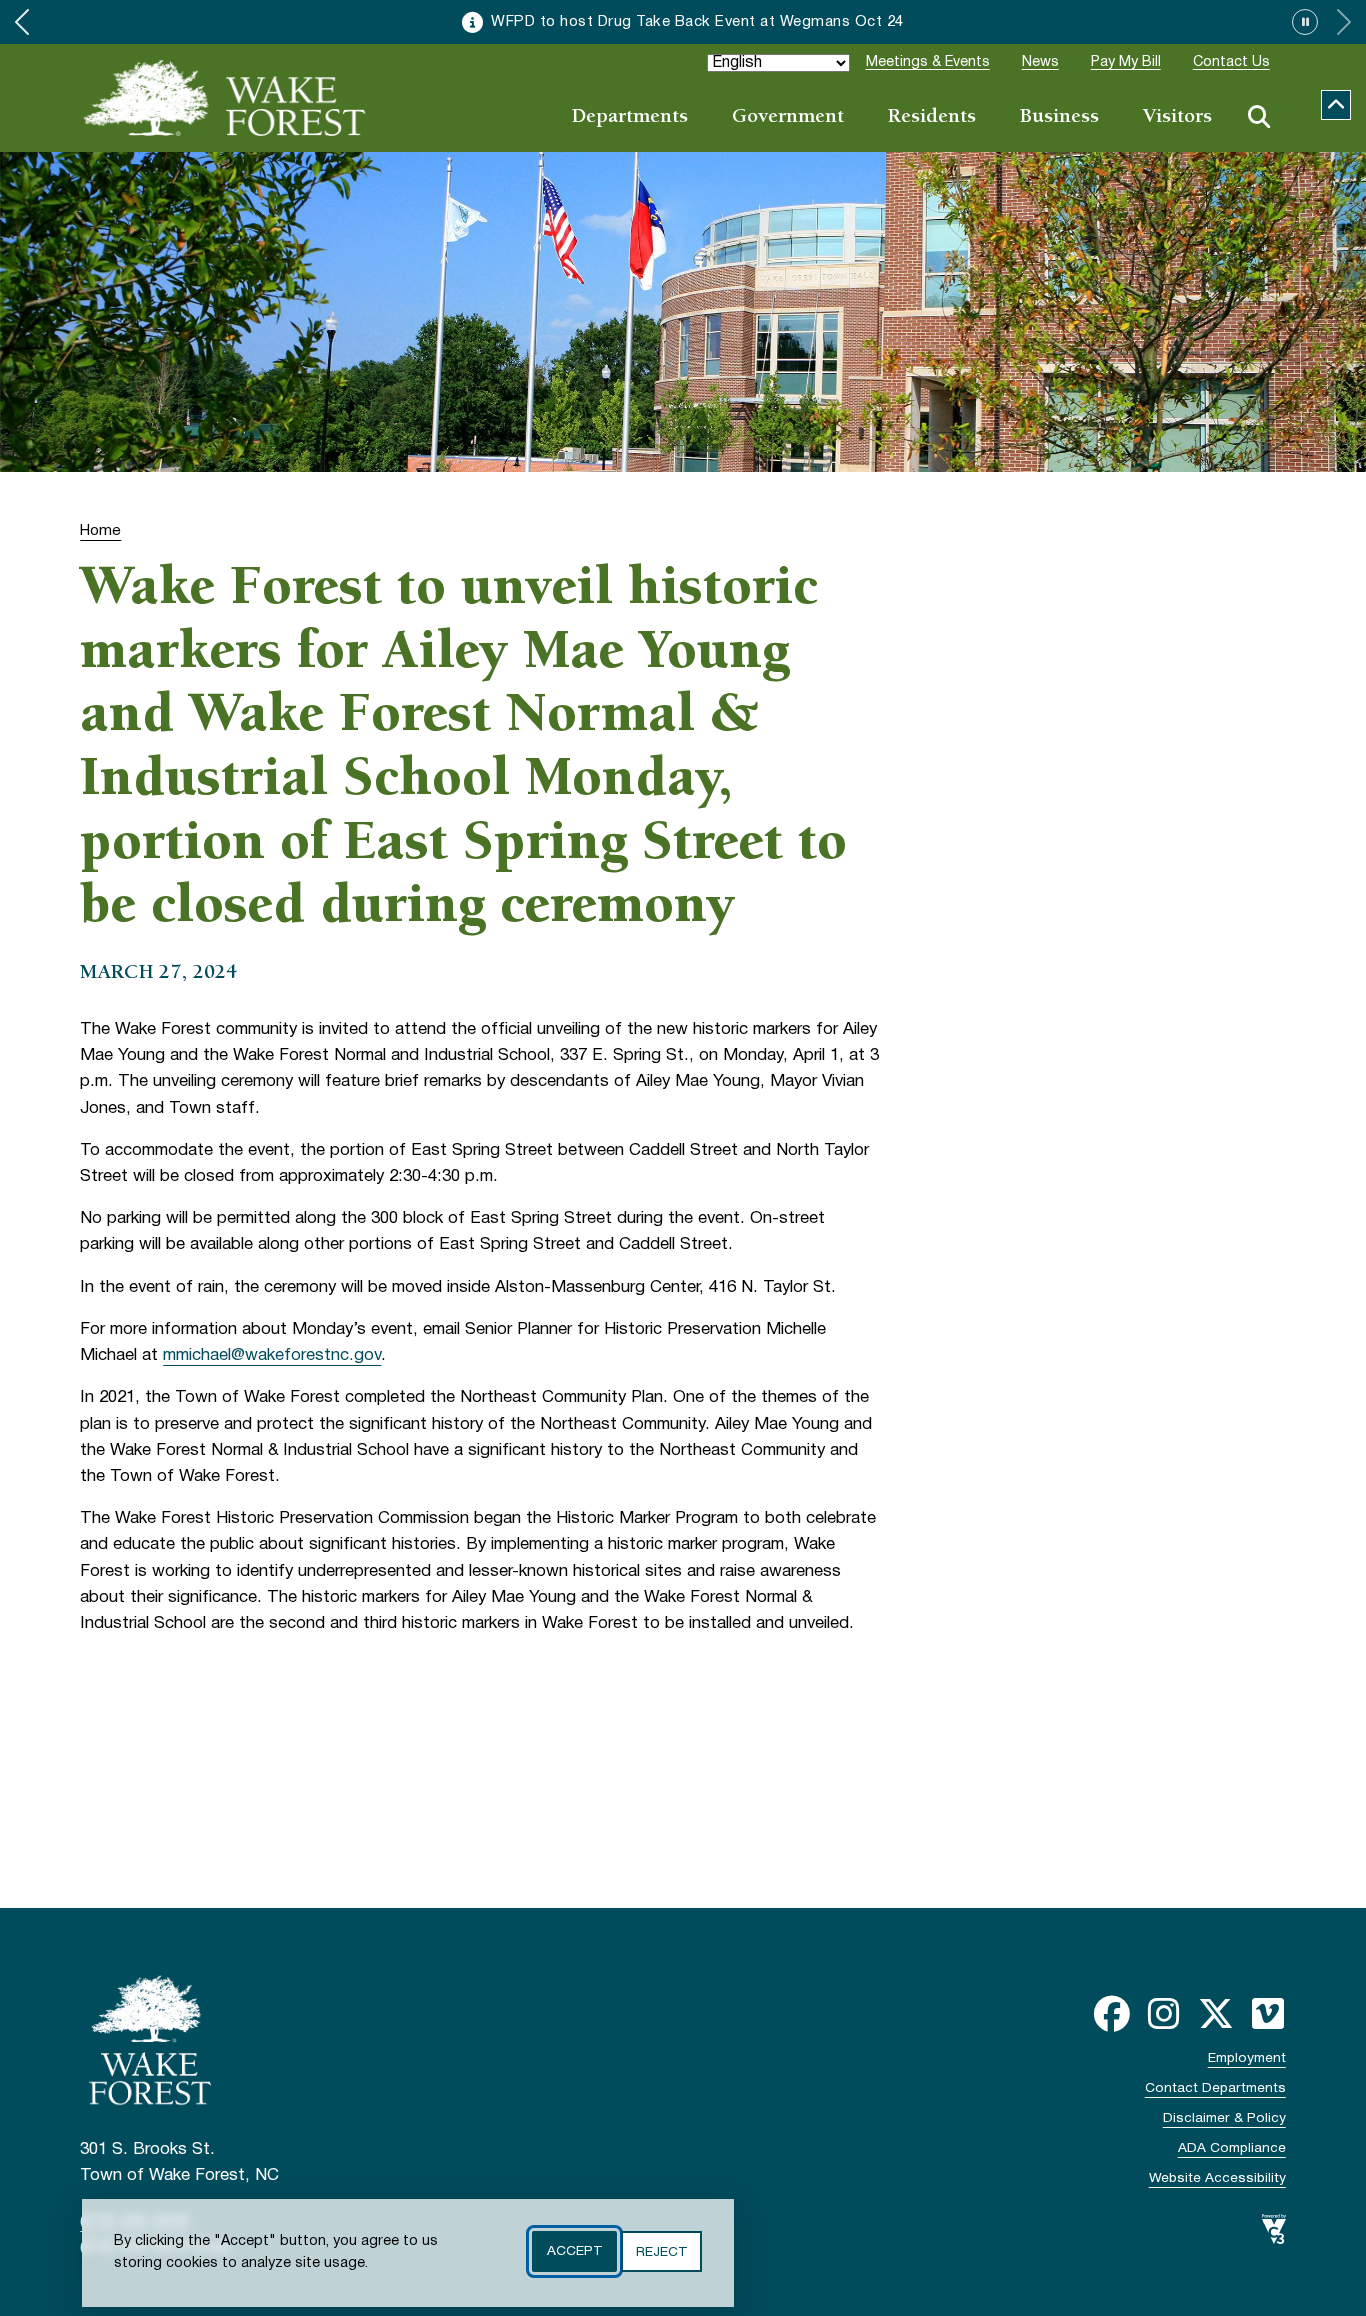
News (1040, 62)
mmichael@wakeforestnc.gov (272, 1355)
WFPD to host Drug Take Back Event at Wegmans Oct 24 (697, 22)
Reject (661, 2251)
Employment (1247, 2058)
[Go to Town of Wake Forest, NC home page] (225, 98)
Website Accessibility (1217, 2178)
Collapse (1336, 105)
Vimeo (1268, 2014)
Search (1259, 117)
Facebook (1112, 2014)
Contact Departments (1215, 2088)
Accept (574, 2251)
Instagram (1164, 2014)
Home (100, 531)
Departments (630, 117)
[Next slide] (1344, 22)
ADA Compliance (1232, 2148)
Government (788, 117)
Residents (932, 117)
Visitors (1177, 117)
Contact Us (1231, 62)
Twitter (1216, 2014)
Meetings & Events (928, 62)
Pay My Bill (1126, 62)
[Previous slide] (22, 22)
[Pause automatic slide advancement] (1305, 22)
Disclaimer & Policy (1224, 2118)
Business (1059, 117)
